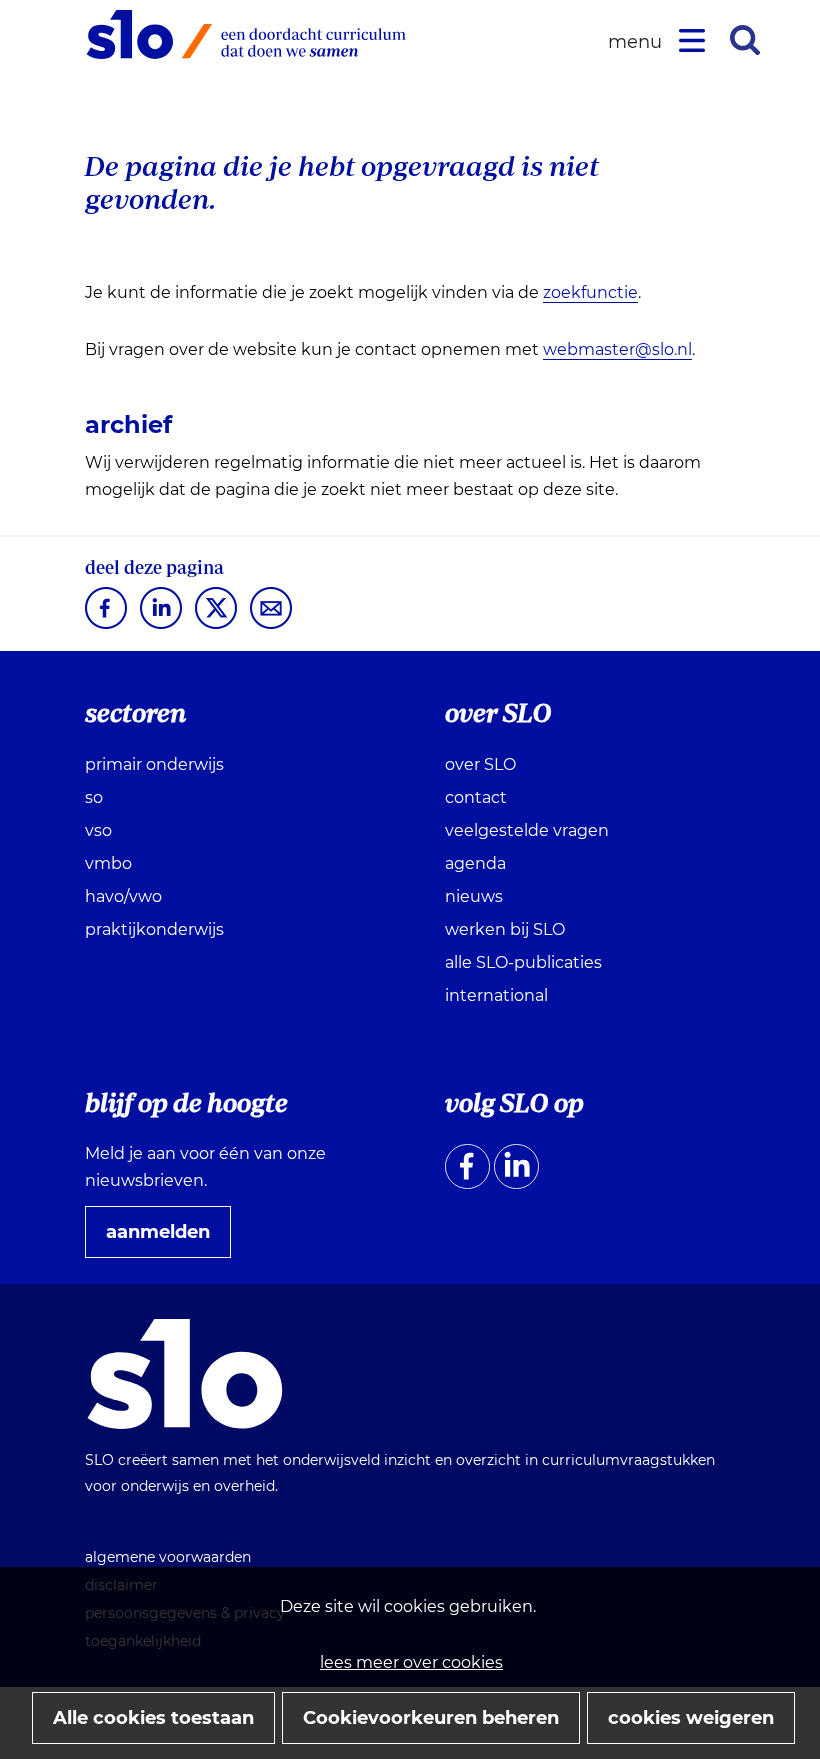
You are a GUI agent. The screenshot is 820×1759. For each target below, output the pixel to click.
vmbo (108, 863)
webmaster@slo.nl (617, 349)
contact (476, 797)
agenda (475, 863)
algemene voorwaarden (168, 1557)
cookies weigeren (691, 1718)
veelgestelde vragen (527, 830)
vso (98, 830)
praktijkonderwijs (154, 929)
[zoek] (745, 40)
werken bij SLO (505, 929)
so (94, 797)
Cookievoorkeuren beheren (431, 1718)
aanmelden (166, 1239)
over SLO (480, 764)
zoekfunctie (590, 292)
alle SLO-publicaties (523, 962)
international (496, 995)
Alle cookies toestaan (153, 1718)
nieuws (474, 896)
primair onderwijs (154, 764)
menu (638, 42)
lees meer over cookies (411, 1662)
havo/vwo (123, 896)
